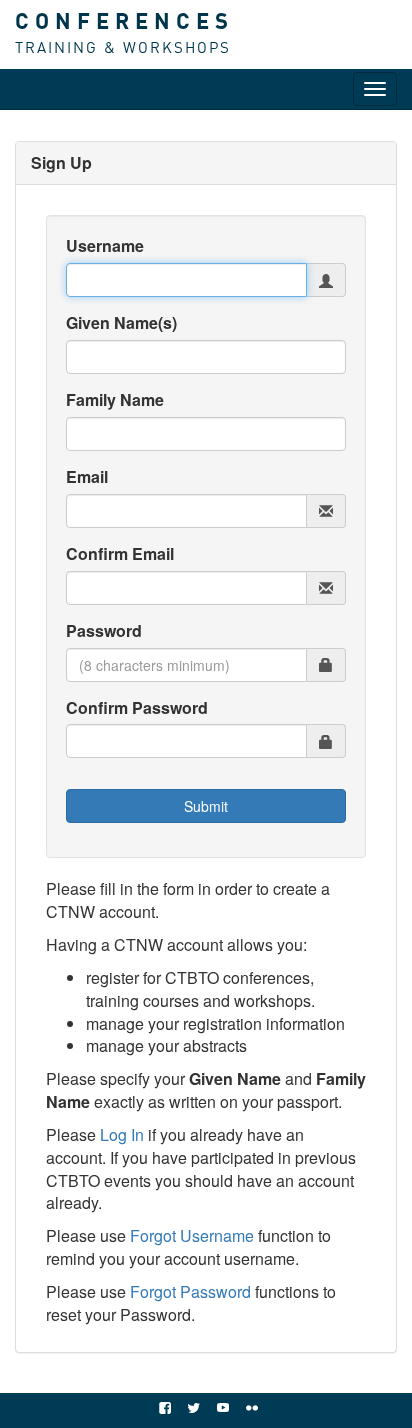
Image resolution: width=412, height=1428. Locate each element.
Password (104, 631)
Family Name (115, 400)
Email (87, 477)
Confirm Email (120, 554)
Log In (122, 1134)
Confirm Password (137, 708)
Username (105, 246)
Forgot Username (192, 1235)
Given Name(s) (121, 323)
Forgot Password (190, 1291)
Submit (206, 806)
